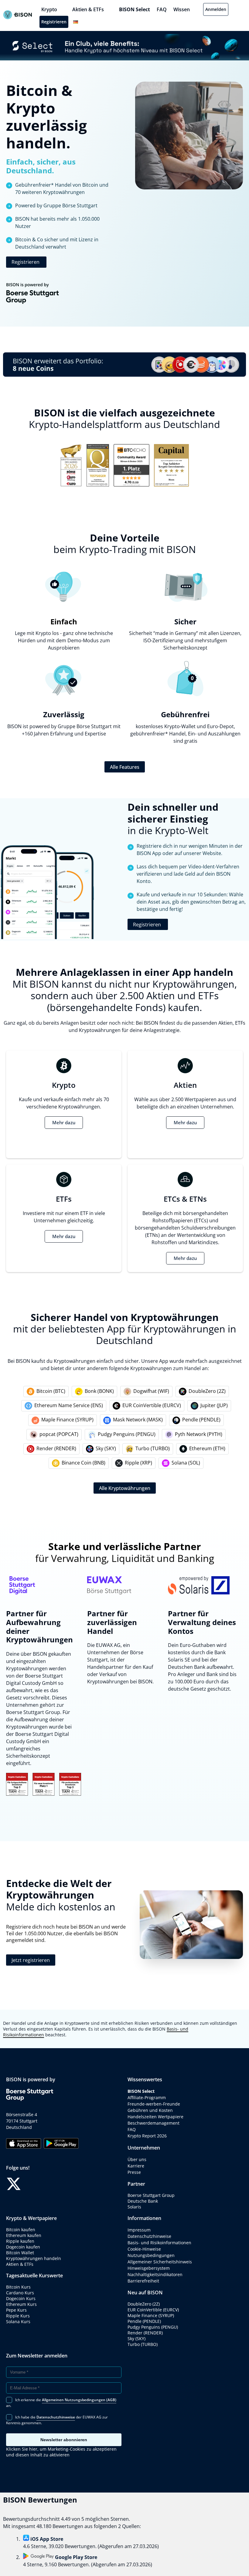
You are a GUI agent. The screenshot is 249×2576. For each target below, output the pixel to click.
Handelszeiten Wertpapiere (155, 2117)
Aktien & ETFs (88, 9)
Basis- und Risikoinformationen (159, 2243)
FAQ (162, 9)
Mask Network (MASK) (138, 1420)
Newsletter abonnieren (64, 2440)
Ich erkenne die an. (61, 2403)
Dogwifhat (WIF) (151, 1391)
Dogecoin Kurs (21, 2298)
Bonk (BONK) (99, 1391)
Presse (134, 2172)
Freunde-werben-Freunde (154, 2104)
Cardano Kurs (20, 2293)
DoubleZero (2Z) (207, 1391)
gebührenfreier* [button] (149, 734)
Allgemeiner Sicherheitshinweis (160, 2262)
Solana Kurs (18, 2321)
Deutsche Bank (143, 2201)
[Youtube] (67, 2184)
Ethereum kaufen (24, 2235)
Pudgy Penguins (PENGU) (127, 1434)
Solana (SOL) (186, 1463)
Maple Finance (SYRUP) (67, 1420)
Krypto (49, 9)
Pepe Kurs (16, 2310)
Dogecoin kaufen (23, 2247)
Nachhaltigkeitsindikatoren (155, 2274)
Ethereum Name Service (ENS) (69, 1405)
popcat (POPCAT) (59, 1434)
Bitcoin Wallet (20, 2253)
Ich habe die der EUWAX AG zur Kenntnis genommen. (57, 2420)
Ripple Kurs (18, 2316)
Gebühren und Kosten (150, 2110)
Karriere (136, 2166)
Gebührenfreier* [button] (34, 185)
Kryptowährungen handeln (34, 2258)
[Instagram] (49, 2184)
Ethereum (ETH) (207, 1448)
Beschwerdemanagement (153, 2123)
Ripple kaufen (20, 2241)
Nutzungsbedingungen (151, 2255)
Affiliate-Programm (147, 2097)
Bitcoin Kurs (18, 2287)
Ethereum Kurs (21, 2304)
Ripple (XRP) (138, 1463)
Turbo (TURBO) (153, 1448)
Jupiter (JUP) (214, 1405)
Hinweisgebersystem (149, 2268)
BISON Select (135, 9)
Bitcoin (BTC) (51, 1391)
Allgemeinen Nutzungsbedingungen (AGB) (79, 2400)
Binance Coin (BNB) (84, 1463)
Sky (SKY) (106, 1448)
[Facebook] (32, 2184)
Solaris (134, 2207)
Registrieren (54, 22)
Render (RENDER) (56, 1448)
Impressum (139, 2230)
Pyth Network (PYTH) (199, 1434)
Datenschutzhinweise (149, 2236)
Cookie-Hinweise (144, 2249)
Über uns (137, 2159)
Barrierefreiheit (143, 2281)
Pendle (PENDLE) (201, 1420)
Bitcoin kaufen (21, 2230)
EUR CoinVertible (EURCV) (152, 1405)
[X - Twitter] (14, 2184)
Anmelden (216, 9)
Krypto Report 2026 (147, 2136)
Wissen (182, 9)
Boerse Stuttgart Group (151, 2195)
